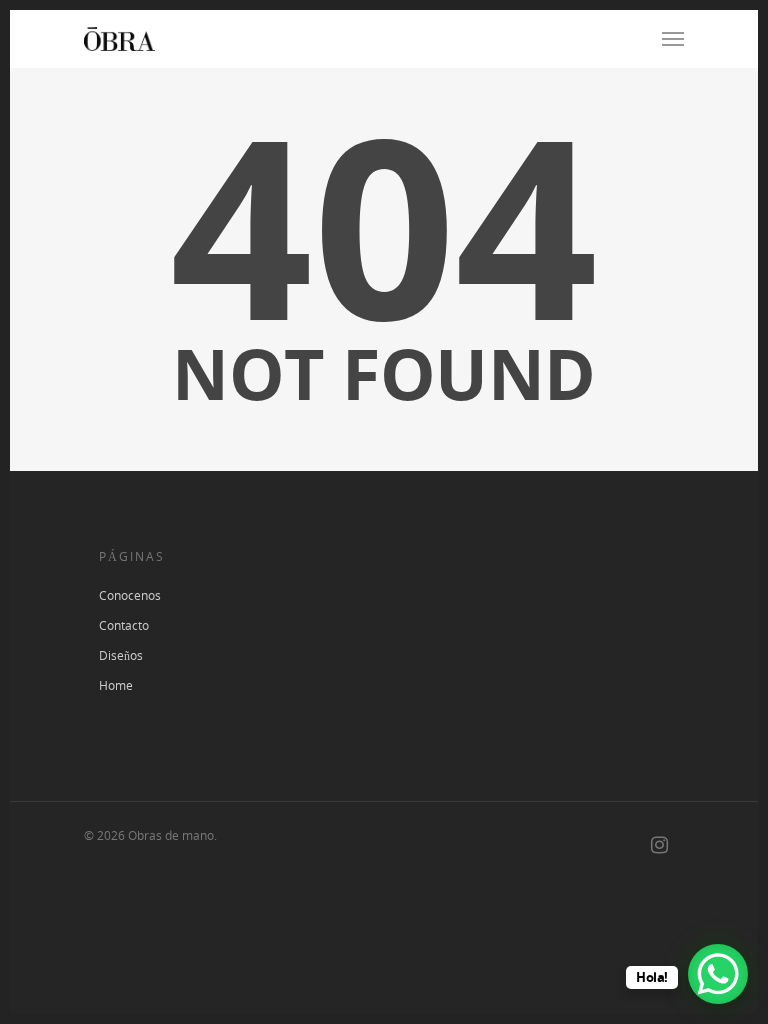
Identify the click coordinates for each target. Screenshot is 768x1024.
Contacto (124, 625)
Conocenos (130, 595)
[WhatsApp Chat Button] (718, 974)
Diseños (121, 655)
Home (116, 685)
